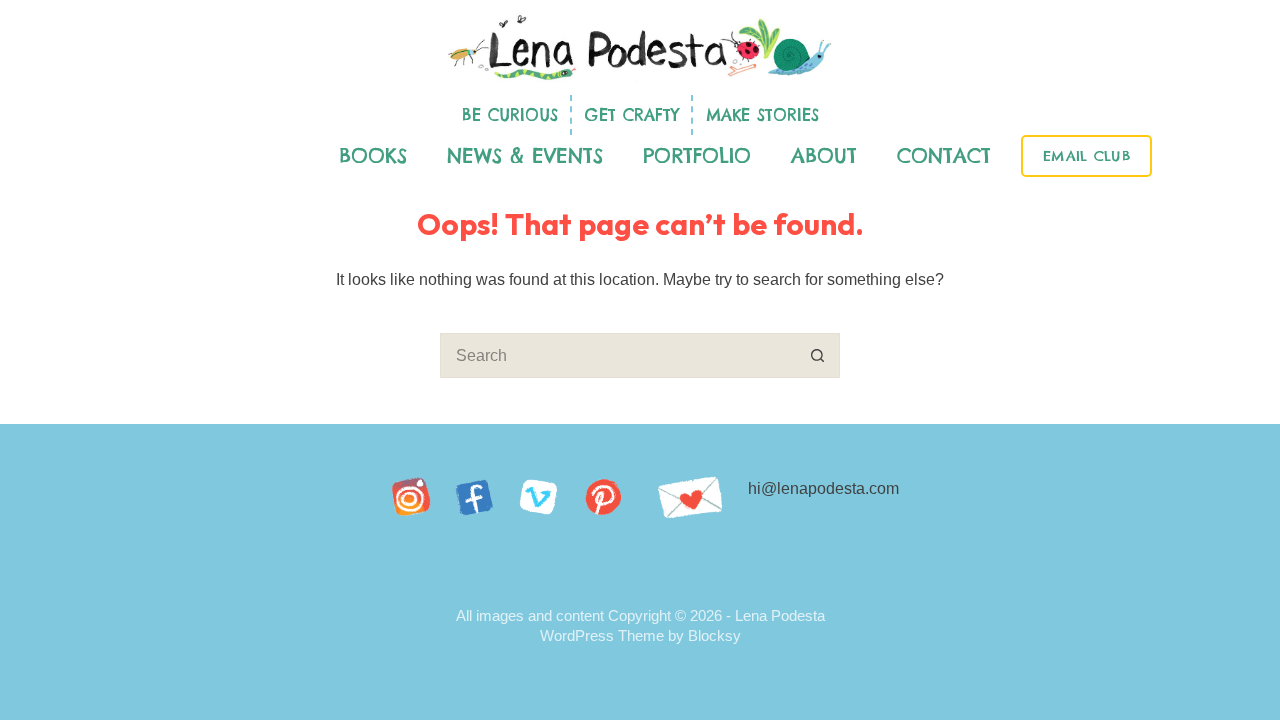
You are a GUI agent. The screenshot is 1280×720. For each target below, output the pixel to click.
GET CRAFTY (632, 115)
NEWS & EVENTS (525, 155)
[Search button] (817, 355)
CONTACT (944, 155)
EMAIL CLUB (1086, 156)
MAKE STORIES (762, 115)
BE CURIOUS (510, 115)
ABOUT (824, 155)
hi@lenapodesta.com (823, 488)
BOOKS (373, 155)
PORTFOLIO (697, 155)
